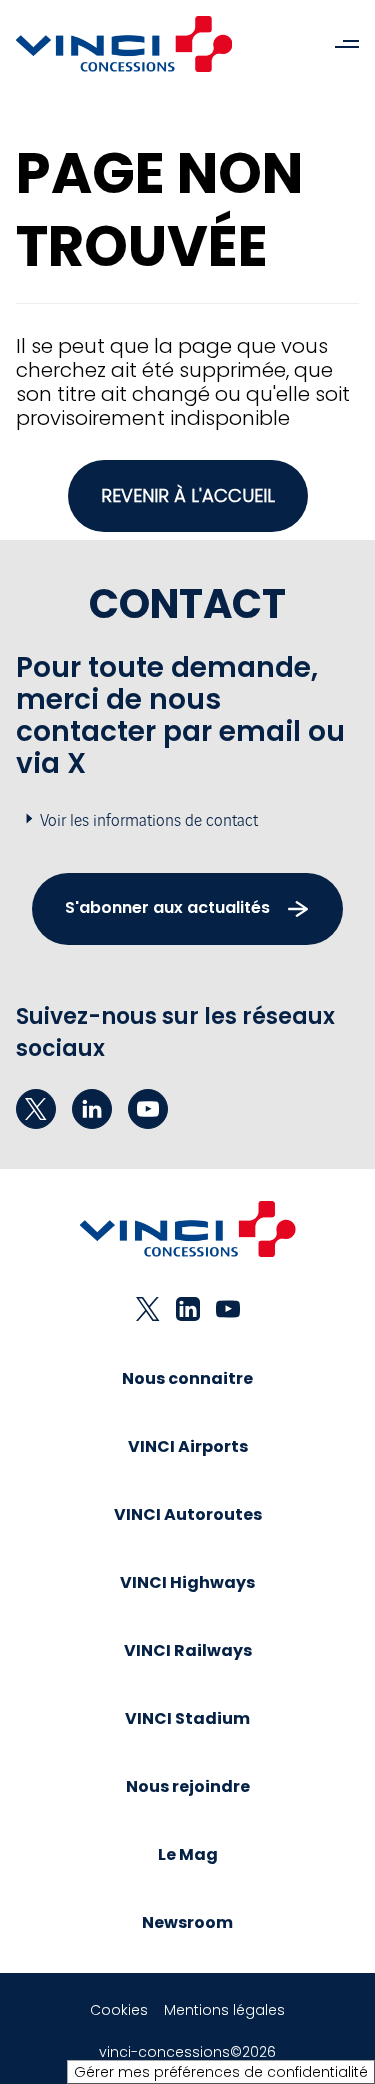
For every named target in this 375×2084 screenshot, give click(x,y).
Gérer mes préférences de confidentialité (221, 2072)
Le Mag (188, 1854)
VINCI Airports (188, 1446)
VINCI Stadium (187, 1718)
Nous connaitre (187, 1378)
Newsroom (187, 1922)
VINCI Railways (188, 1650)
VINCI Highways (187, 1582)
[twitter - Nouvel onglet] (36, 1109)
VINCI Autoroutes (188, 1514)
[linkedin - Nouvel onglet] (92, 1109)
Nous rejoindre (188, 1786)
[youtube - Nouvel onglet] (148, 1109)
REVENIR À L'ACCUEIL (188, 495)
